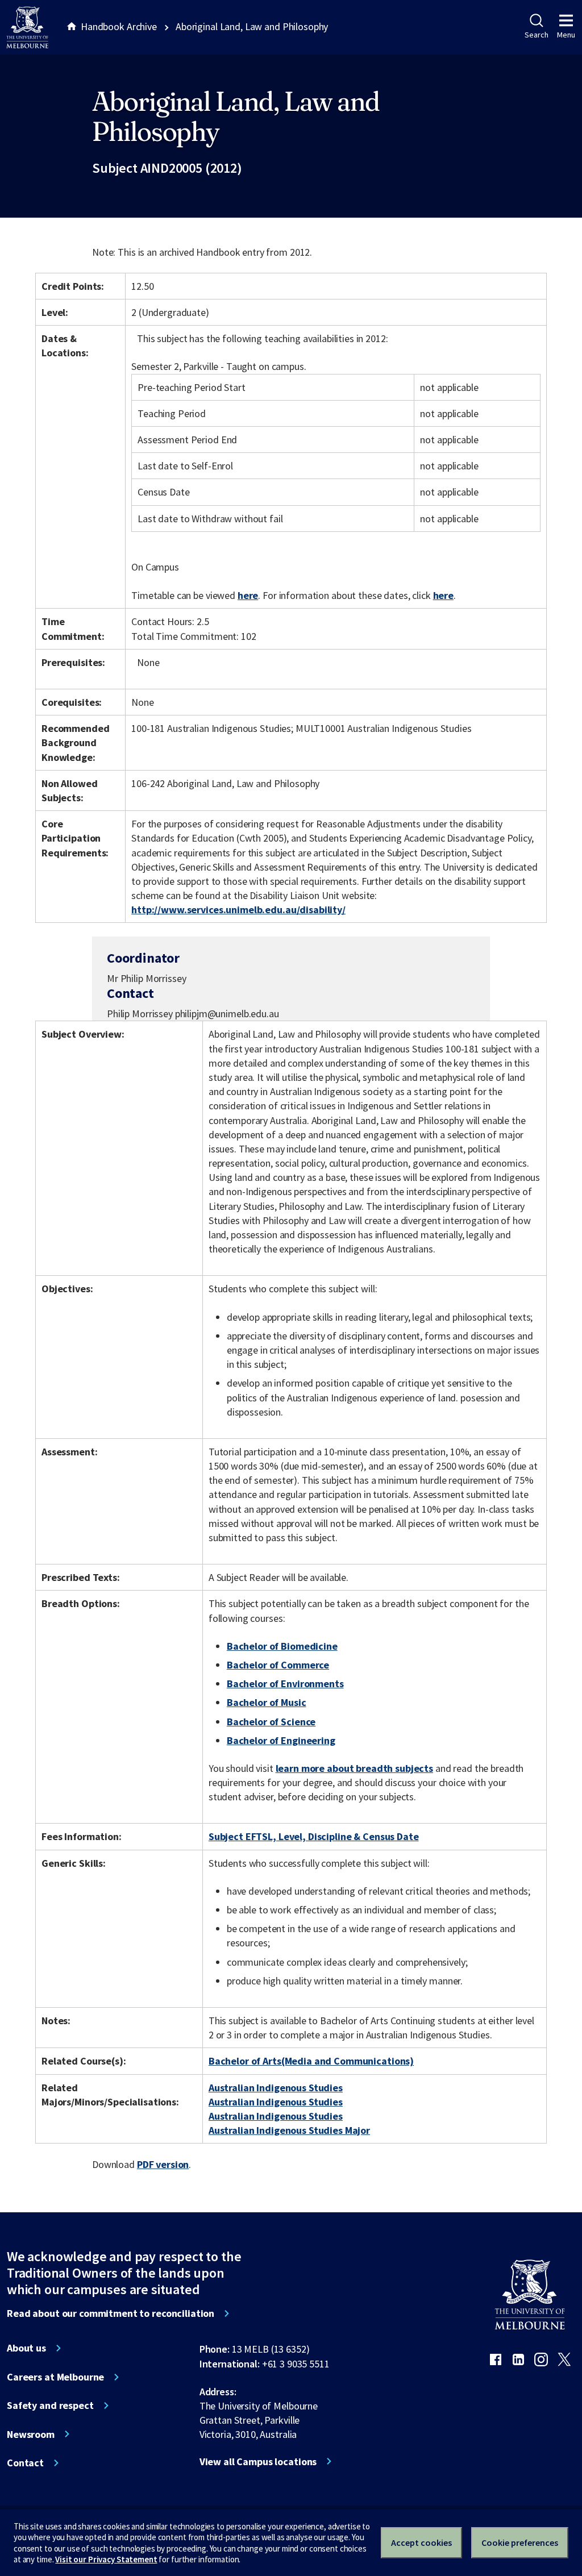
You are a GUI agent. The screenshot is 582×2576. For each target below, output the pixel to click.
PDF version (163, 2164)
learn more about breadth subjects (355, 1768)
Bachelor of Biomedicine (282, 1646)
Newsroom (31, 2434)
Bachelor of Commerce (278, 1665)
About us (26, 2348)
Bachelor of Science (271, 1722)
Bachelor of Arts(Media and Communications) (311, 2061)
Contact (25, 2463)
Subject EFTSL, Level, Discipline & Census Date (314, 1836)
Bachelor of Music (267, 1702)
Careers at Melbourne (55, 2377)
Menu (566, 35)
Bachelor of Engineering (281, 1740)
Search (536, 35)
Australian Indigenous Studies (276, 2088)
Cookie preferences (520, 2542)
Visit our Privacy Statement (106, 2559)
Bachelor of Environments (285, 1684)
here (248, 595)
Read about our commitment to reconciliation (111, 2313)
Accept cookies (421, 2542)
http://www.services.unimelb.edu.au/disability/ (238, 910)
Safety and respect (50, 2406)
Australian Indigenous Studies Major (289, 2130)
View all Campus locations (258, 2462)
